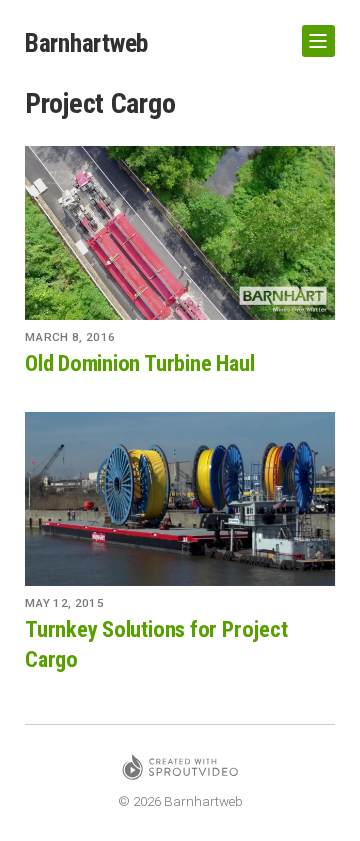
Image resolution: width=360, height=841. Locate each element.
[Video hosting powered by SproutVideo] (180, 770)
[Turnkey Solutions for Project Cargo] (180, 499)
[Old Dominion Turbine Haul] (180, 233)
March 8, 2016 (70, 337)
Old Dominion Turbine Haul (139, 363)
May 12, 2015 (64, 603)
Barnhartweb (86, 43)
